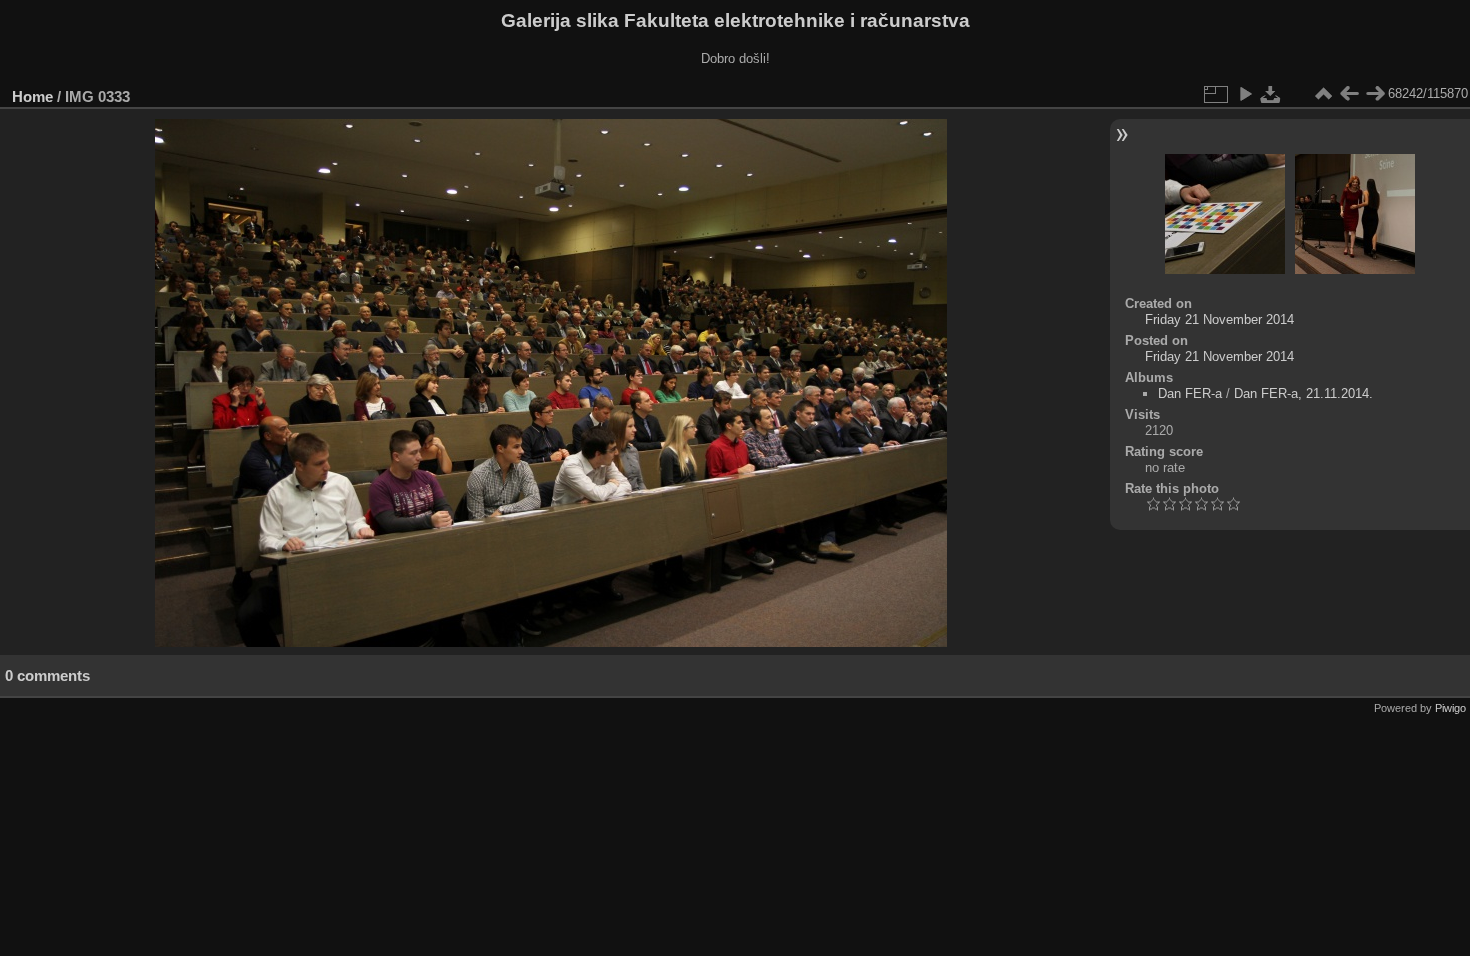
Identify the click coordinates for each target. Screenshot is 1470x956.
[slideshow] (1245, 94)
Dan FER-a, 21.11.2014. (1303, 393)
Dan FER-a (1190, 393)
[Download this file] (1271, 94)
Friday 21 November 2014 (1219, 319)
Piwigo (1450, 708)
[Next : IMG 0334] (1375, 94)
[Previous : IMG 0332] (1349, 94)
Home (32, 96)
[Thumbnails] (1323, 94)
